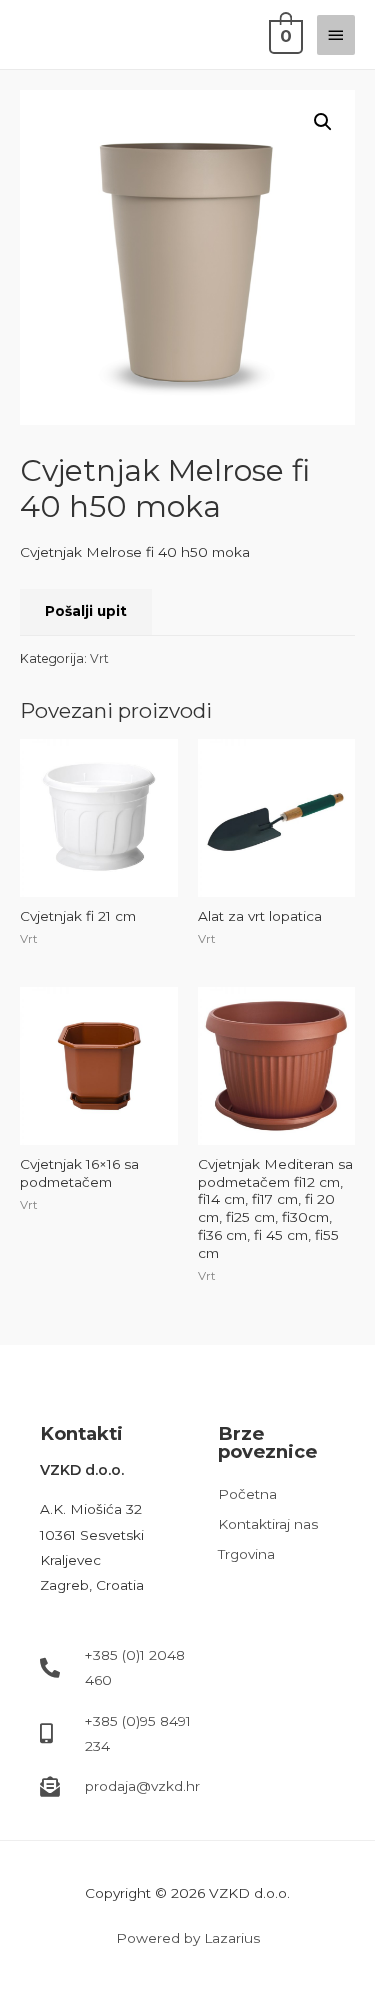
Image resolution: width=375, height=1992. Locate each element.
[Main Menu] (336, 35)
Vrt (99, 658)
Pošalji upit (86, 611)
